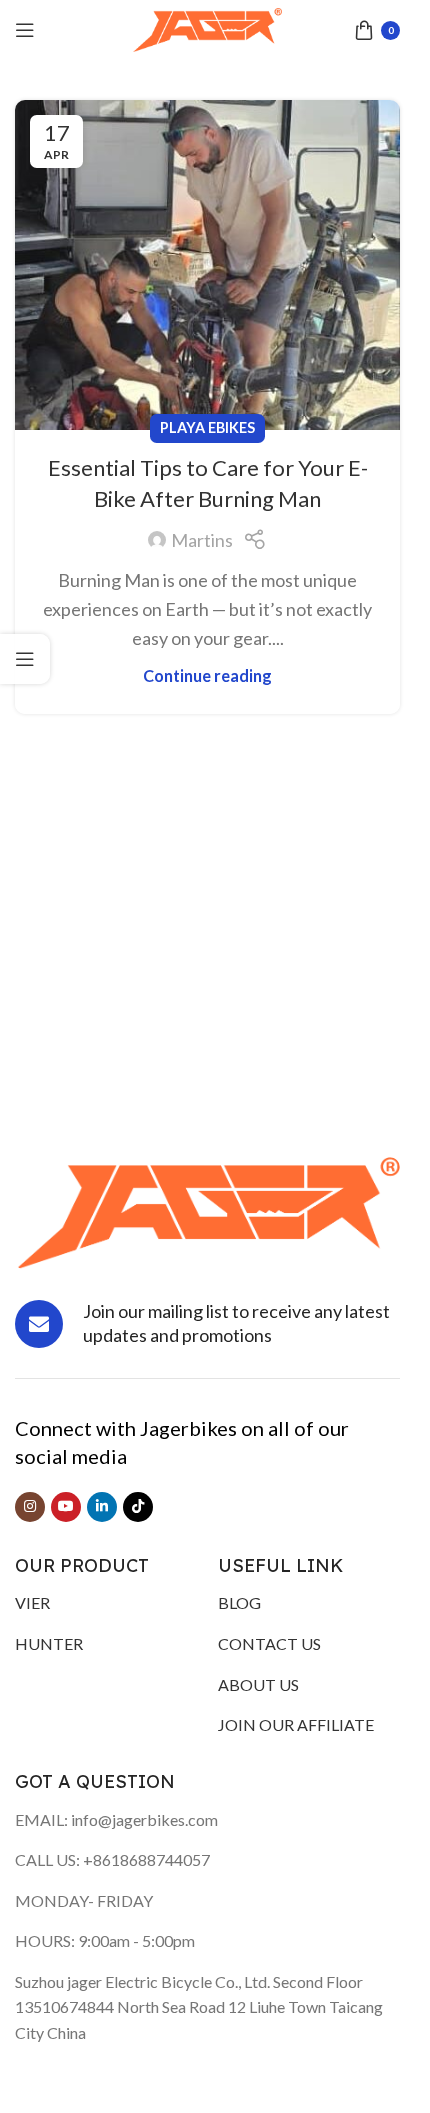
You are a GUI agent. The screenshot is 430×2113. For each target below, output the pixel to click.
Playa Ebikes (207, 427)
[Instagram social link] (30, 1507)
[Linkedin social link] (102, 1507)
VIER (32, 1602)
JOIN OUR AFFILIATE (296, 1724)
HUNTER (49, 1643)
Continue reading (207, 675)
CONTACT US (269, 1643)
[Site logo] (208, 28)
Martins (202, 540)
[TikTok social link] (138, 1507)
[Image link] (207, 1211)
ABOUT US (258, 1684)
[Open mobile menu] (25, 30)
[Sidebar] (25, 659)
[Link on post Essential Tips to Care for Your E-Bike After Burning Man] (207, 265)
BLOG (239, 1602)
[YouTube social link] (66, 1507)
